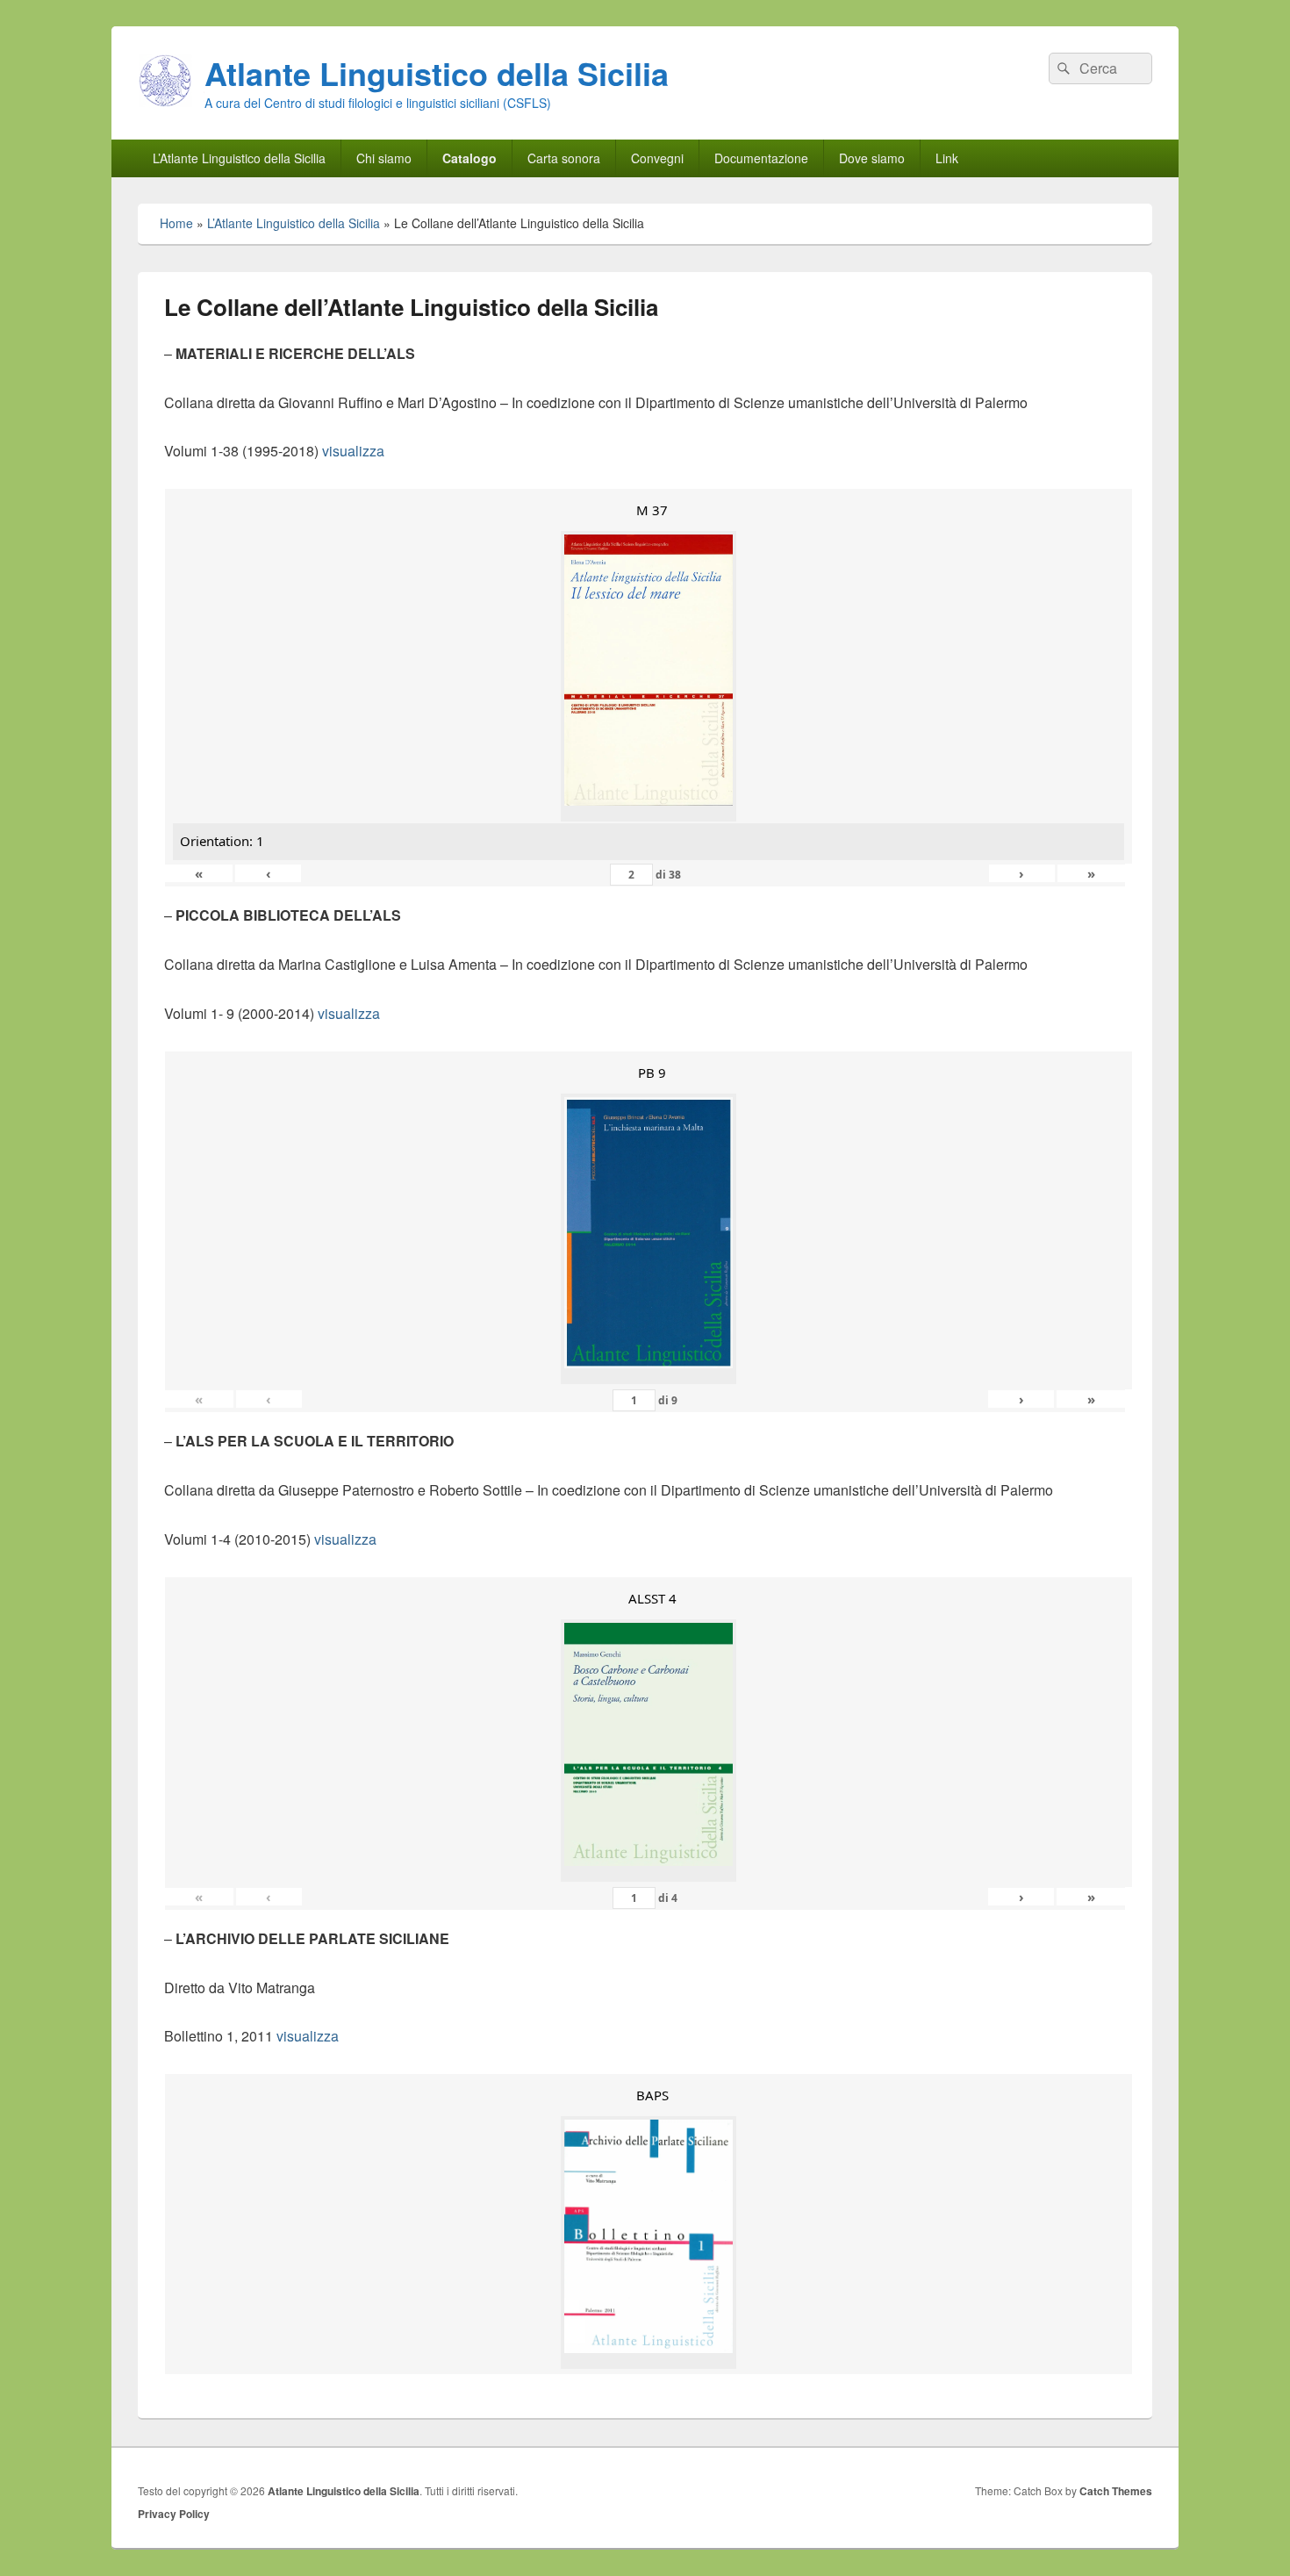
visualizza (353, 451)
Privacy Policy (174, 2514)
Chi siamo (384, 158)
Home (176, 223)
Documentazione (761, 158)
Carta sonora (564, 158)
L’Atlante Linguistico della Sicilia (239, 158)
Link (947, 158)
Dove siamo (872, 158)
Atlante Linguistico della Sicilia (437, 73)
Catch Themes (1116, 2491)
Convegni (657, 158)
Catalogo (469, 158)
